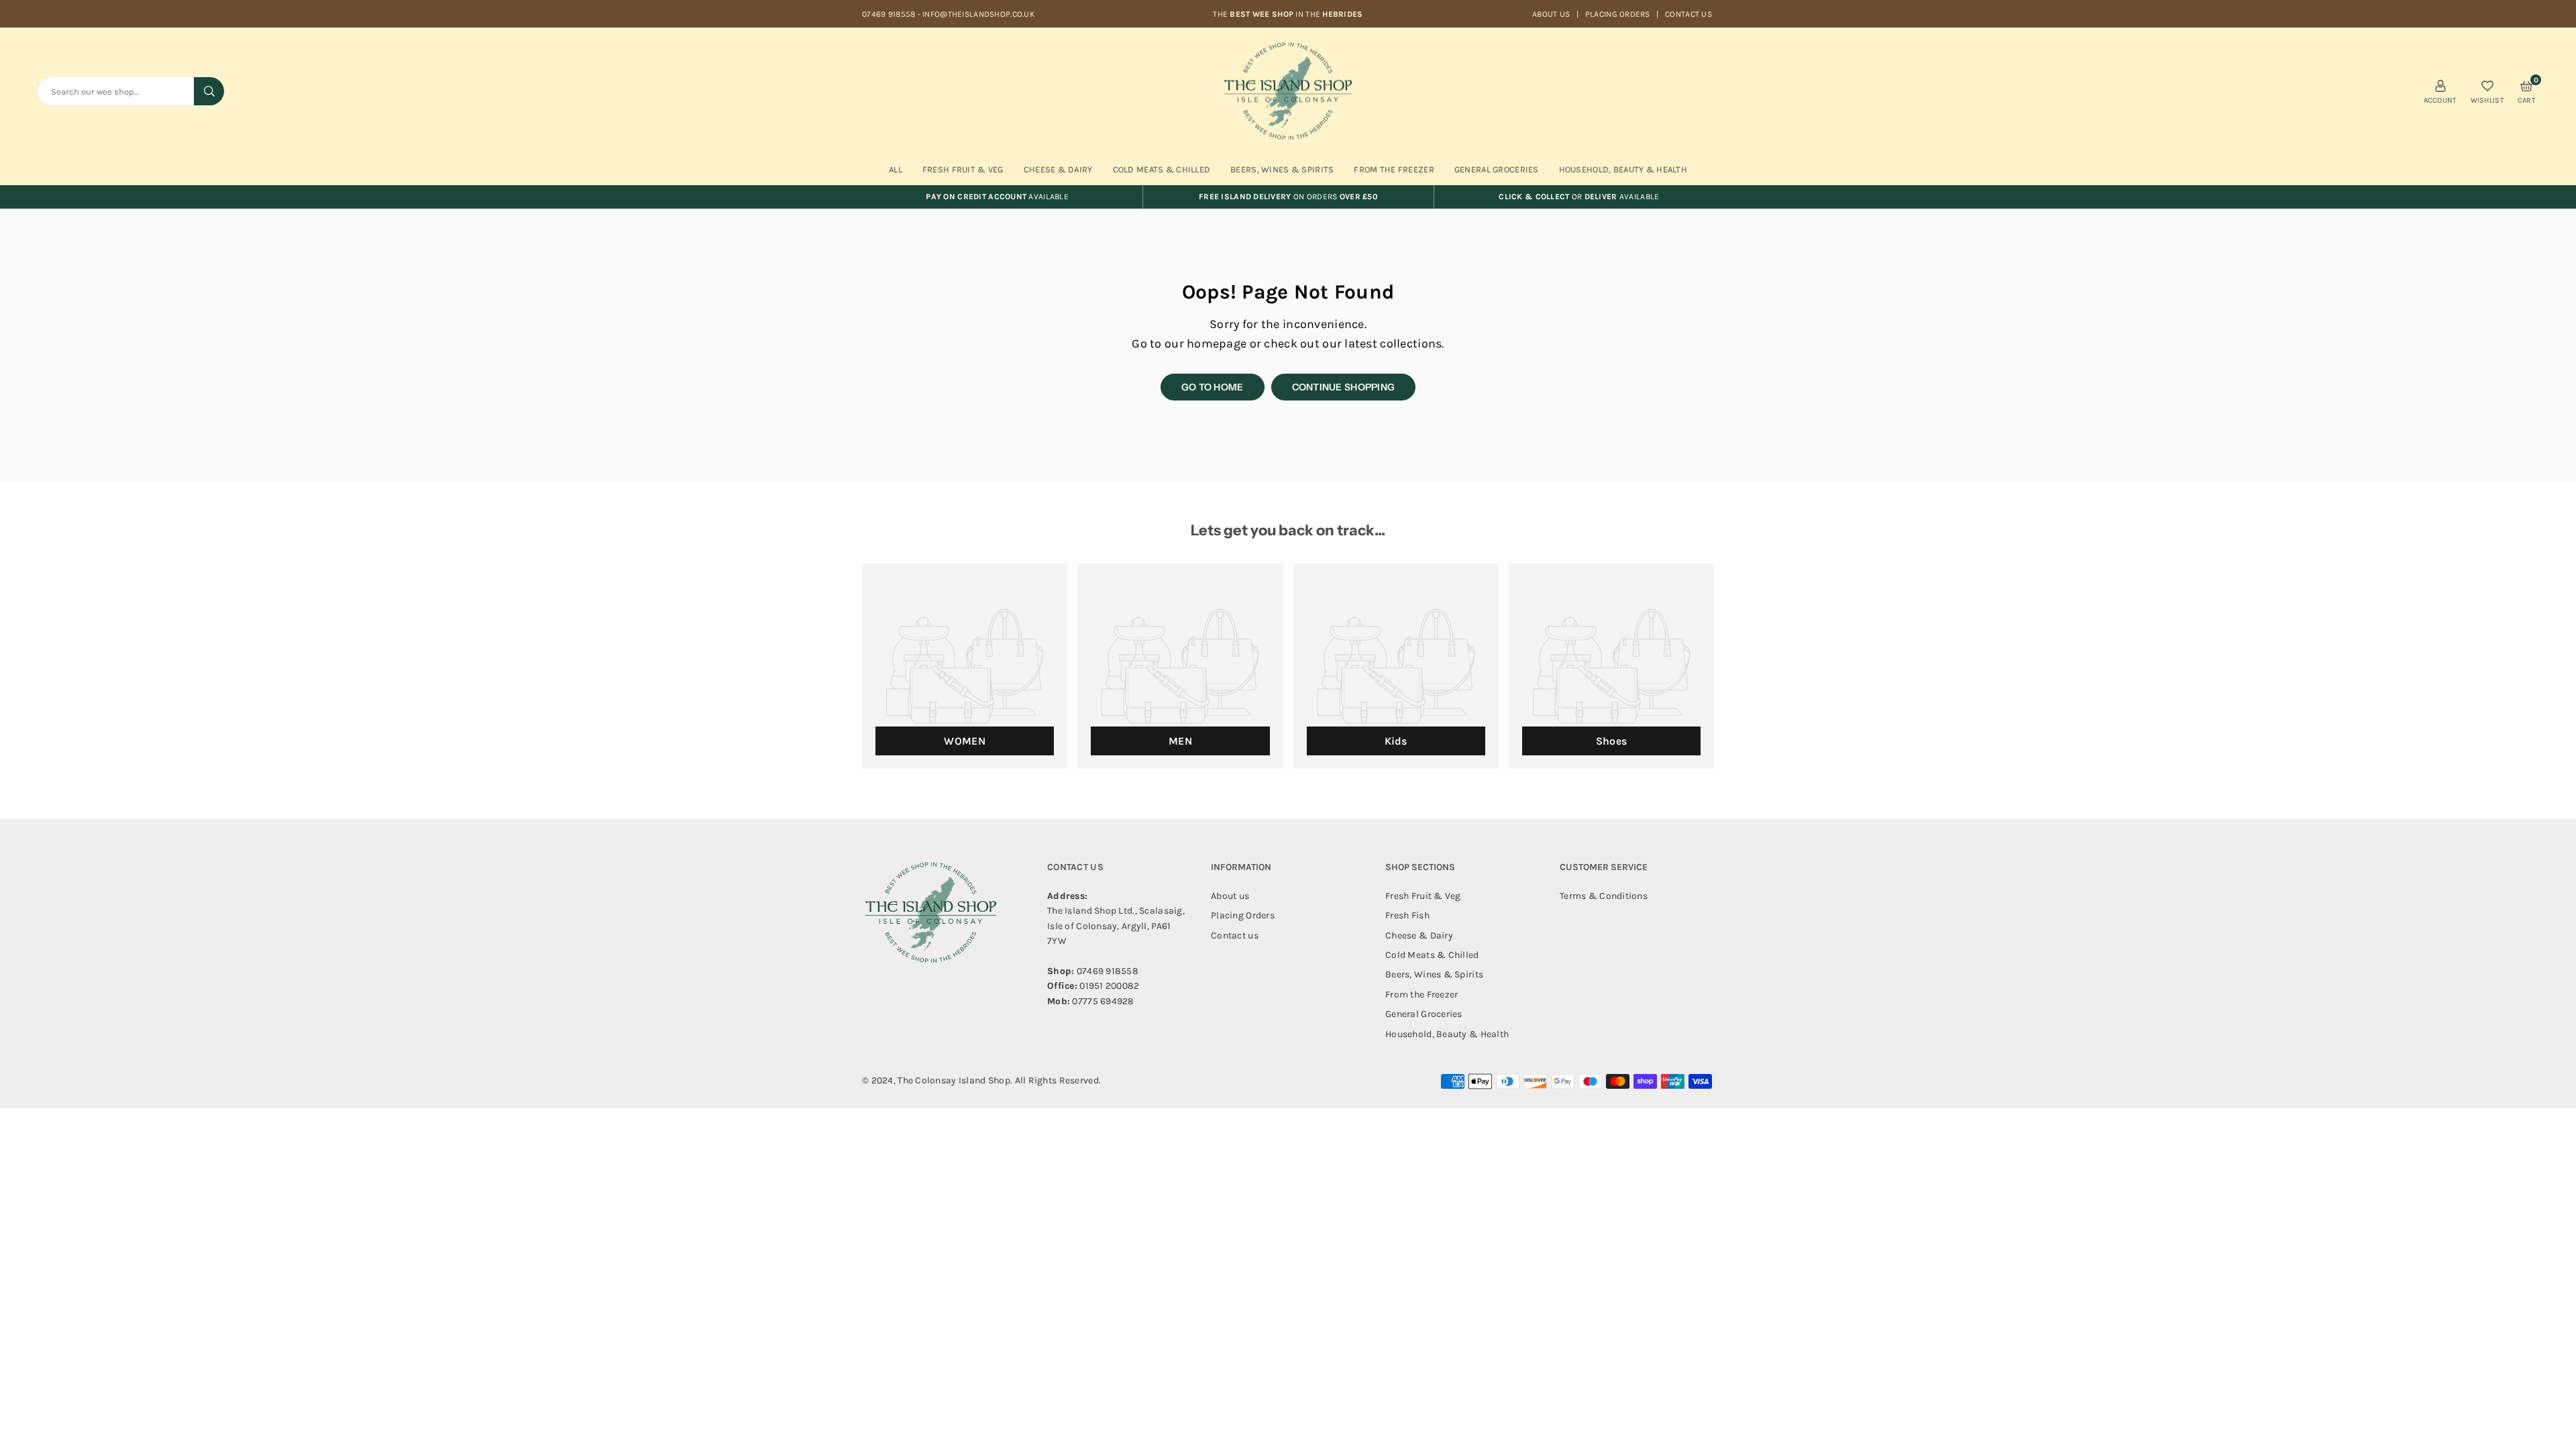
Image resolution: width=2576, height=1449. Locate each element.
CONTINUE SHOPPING (1344, 387)
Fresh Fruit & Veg (963, 169)
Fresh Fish (1407, 915)
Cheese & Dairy (1058, 169)
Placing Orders (1618, 14)
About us (1551, 14)
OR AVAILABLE (1579, 197)
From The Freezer (1394, 169)
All (896, 169)
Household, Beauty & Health (1623, 169)
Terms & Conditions (1604, 896)
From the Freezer (1421, 995)
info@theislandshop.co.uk (978, 14)
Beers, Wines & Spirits (1282, 169)
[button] (2527, 91)
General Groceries (1497, 169)
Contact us (1688, 14)
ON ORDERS (1288, 197)
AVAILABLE (997, 197)
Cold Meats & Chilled (1162, 169)
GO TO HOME (1213, 387)
